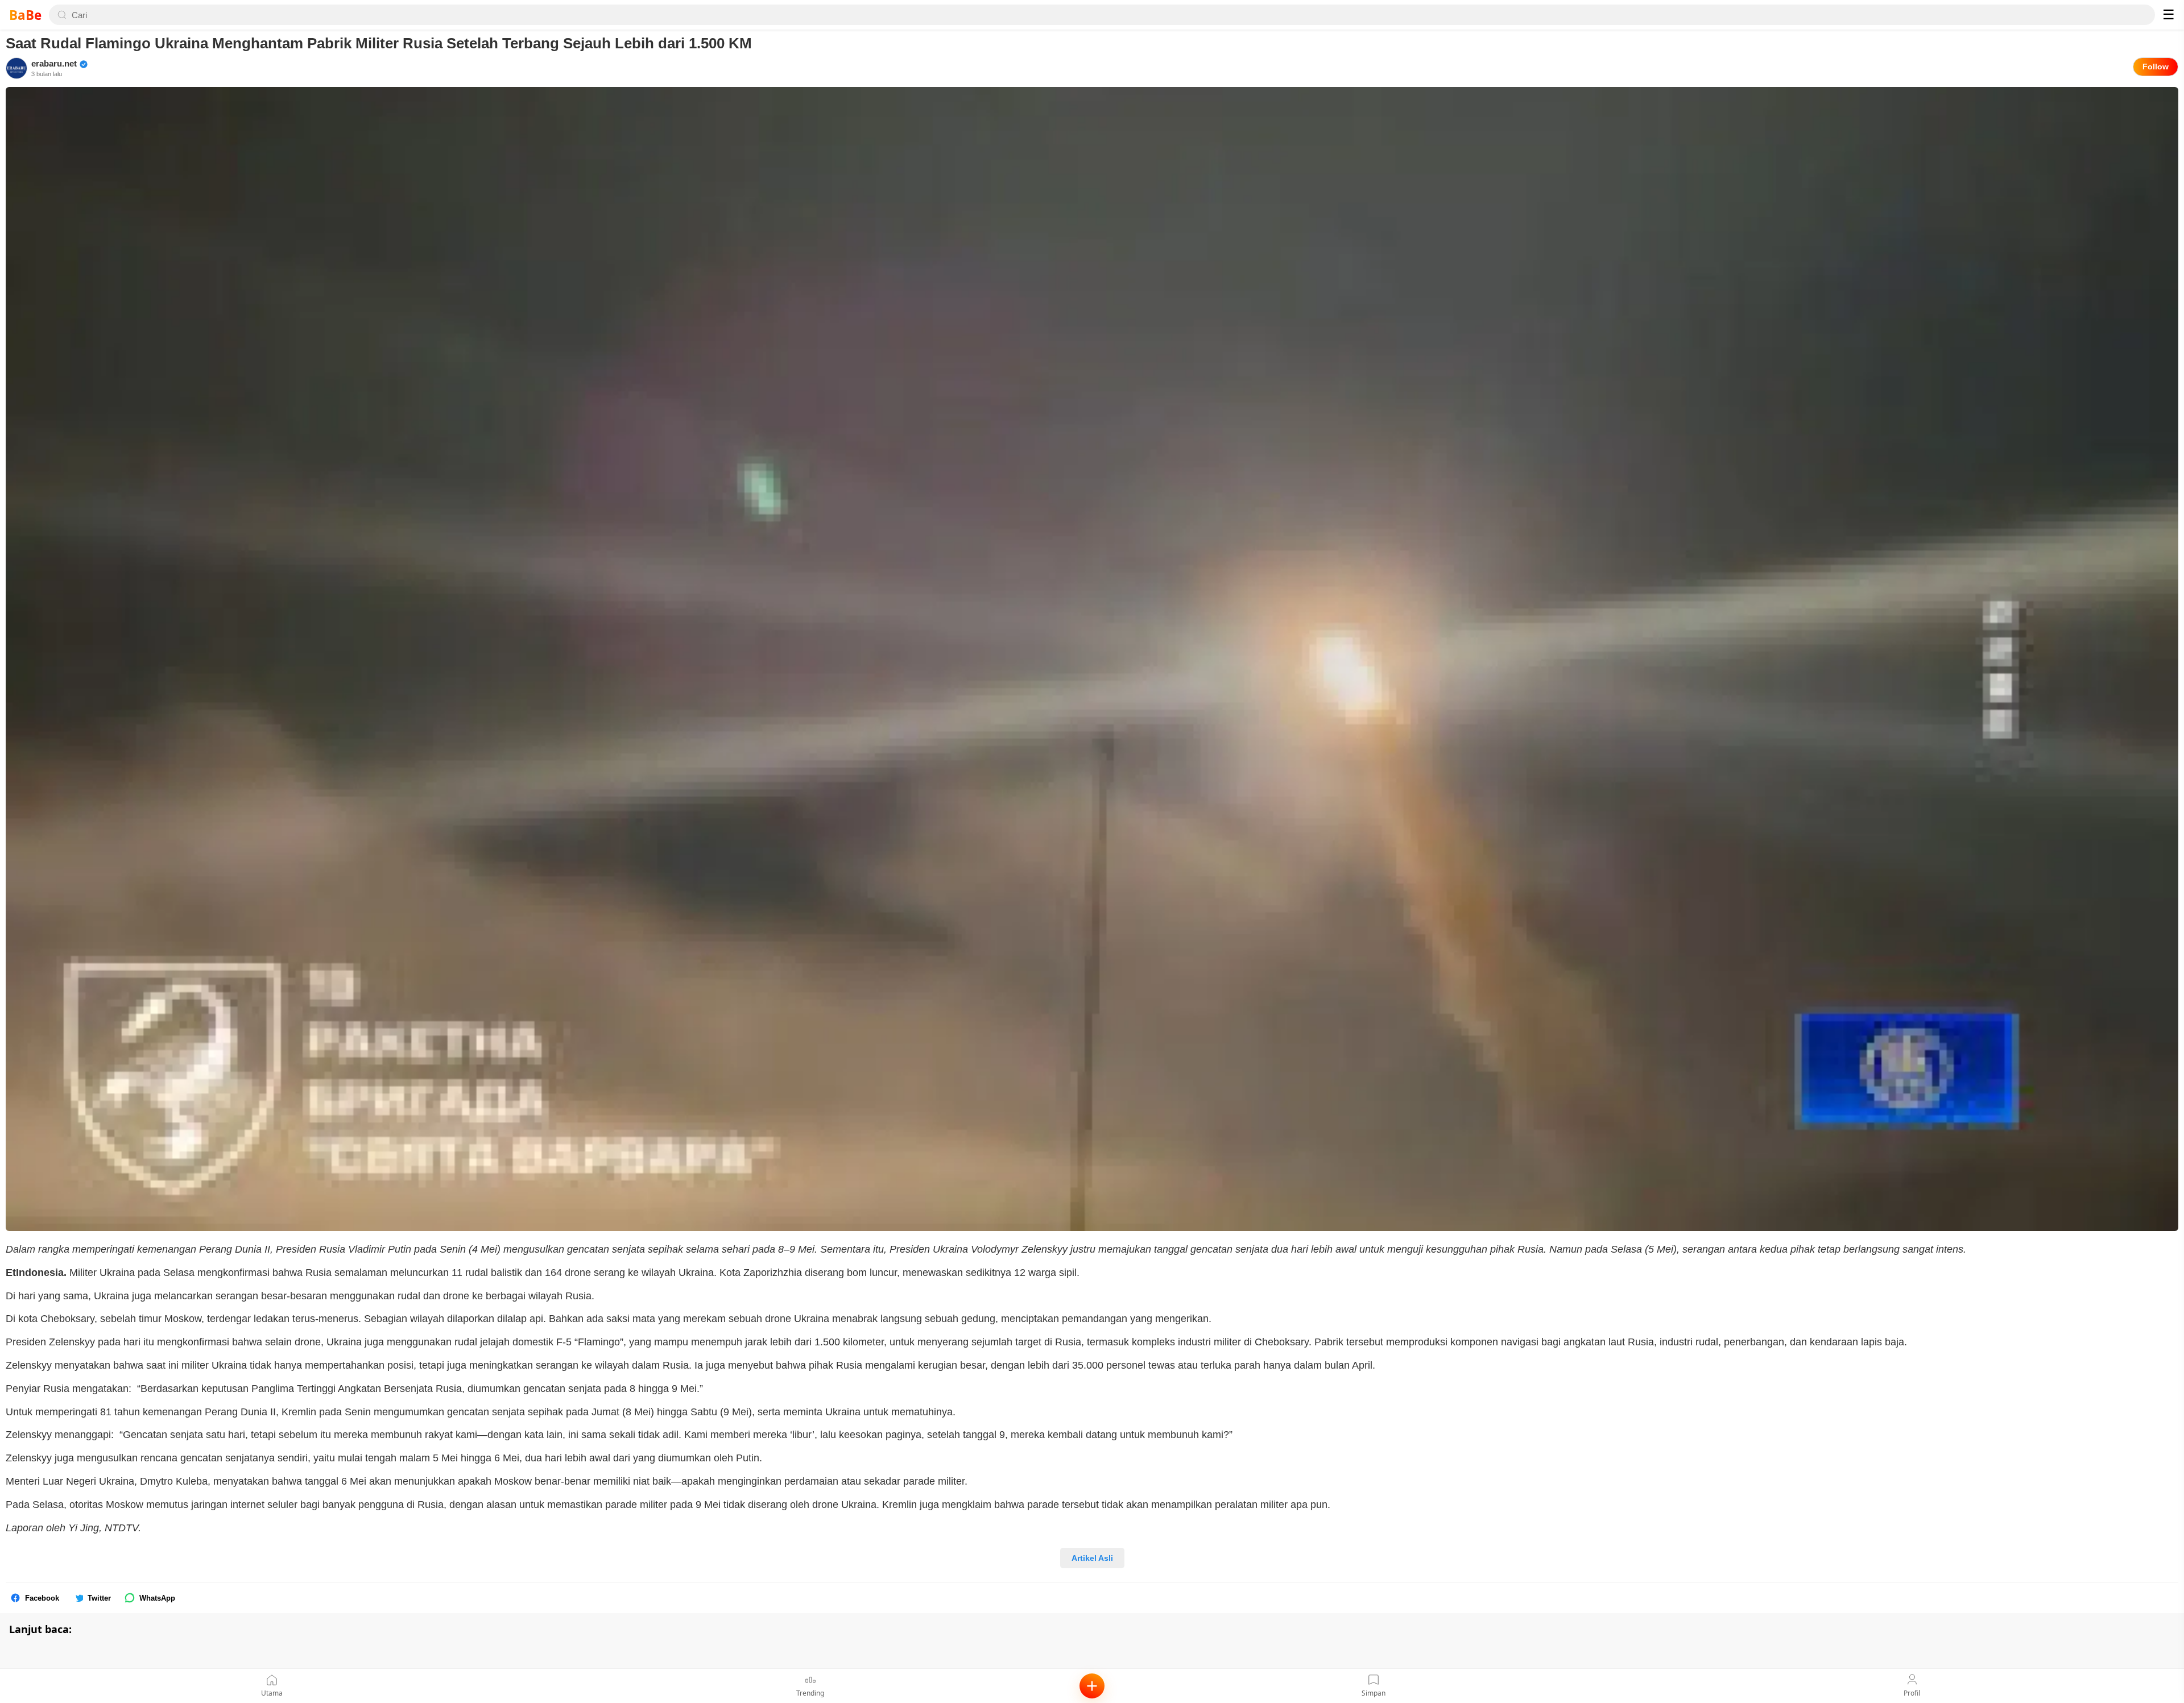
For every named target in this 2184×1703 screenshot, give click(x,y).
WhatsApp (157, 1598)
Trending (810, 1693)
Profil (1912, 1693)
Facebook (42, 1598)
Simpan (1374, 1693)
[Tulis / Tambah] (1092, 1686)
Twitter (99, 1598)
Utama (272, 1693)
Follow (2156, 67)
